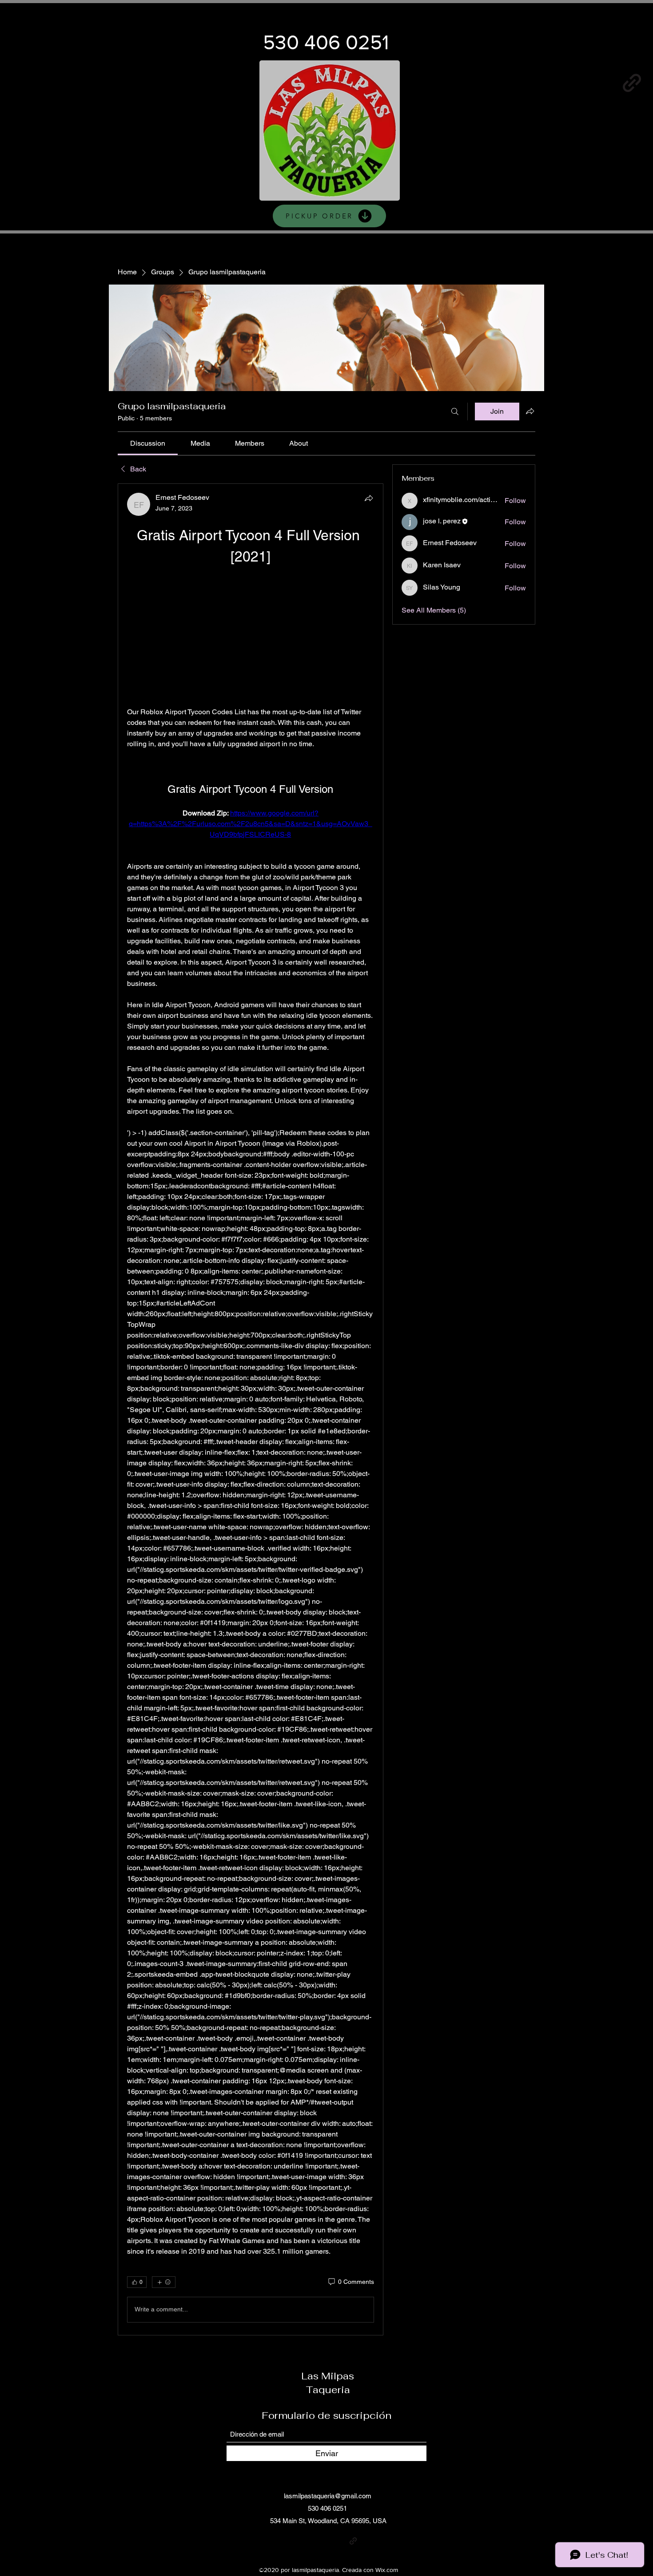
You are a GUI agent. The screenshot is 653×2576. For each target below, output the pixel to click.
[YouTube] (567, 83)
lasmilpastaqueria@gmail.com (328, 2496)
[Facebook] (535, 83)
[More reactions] (164, 2282)
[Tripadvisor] (366, 2541)
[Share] (369, 498)
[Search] (455, 412)
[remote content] (251, 637)
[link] (148, 443)
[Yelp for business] (599, 83)
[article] (251, 1409)
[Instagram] (502, 83)
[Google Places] (470, 83)
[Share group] (530, 411)
